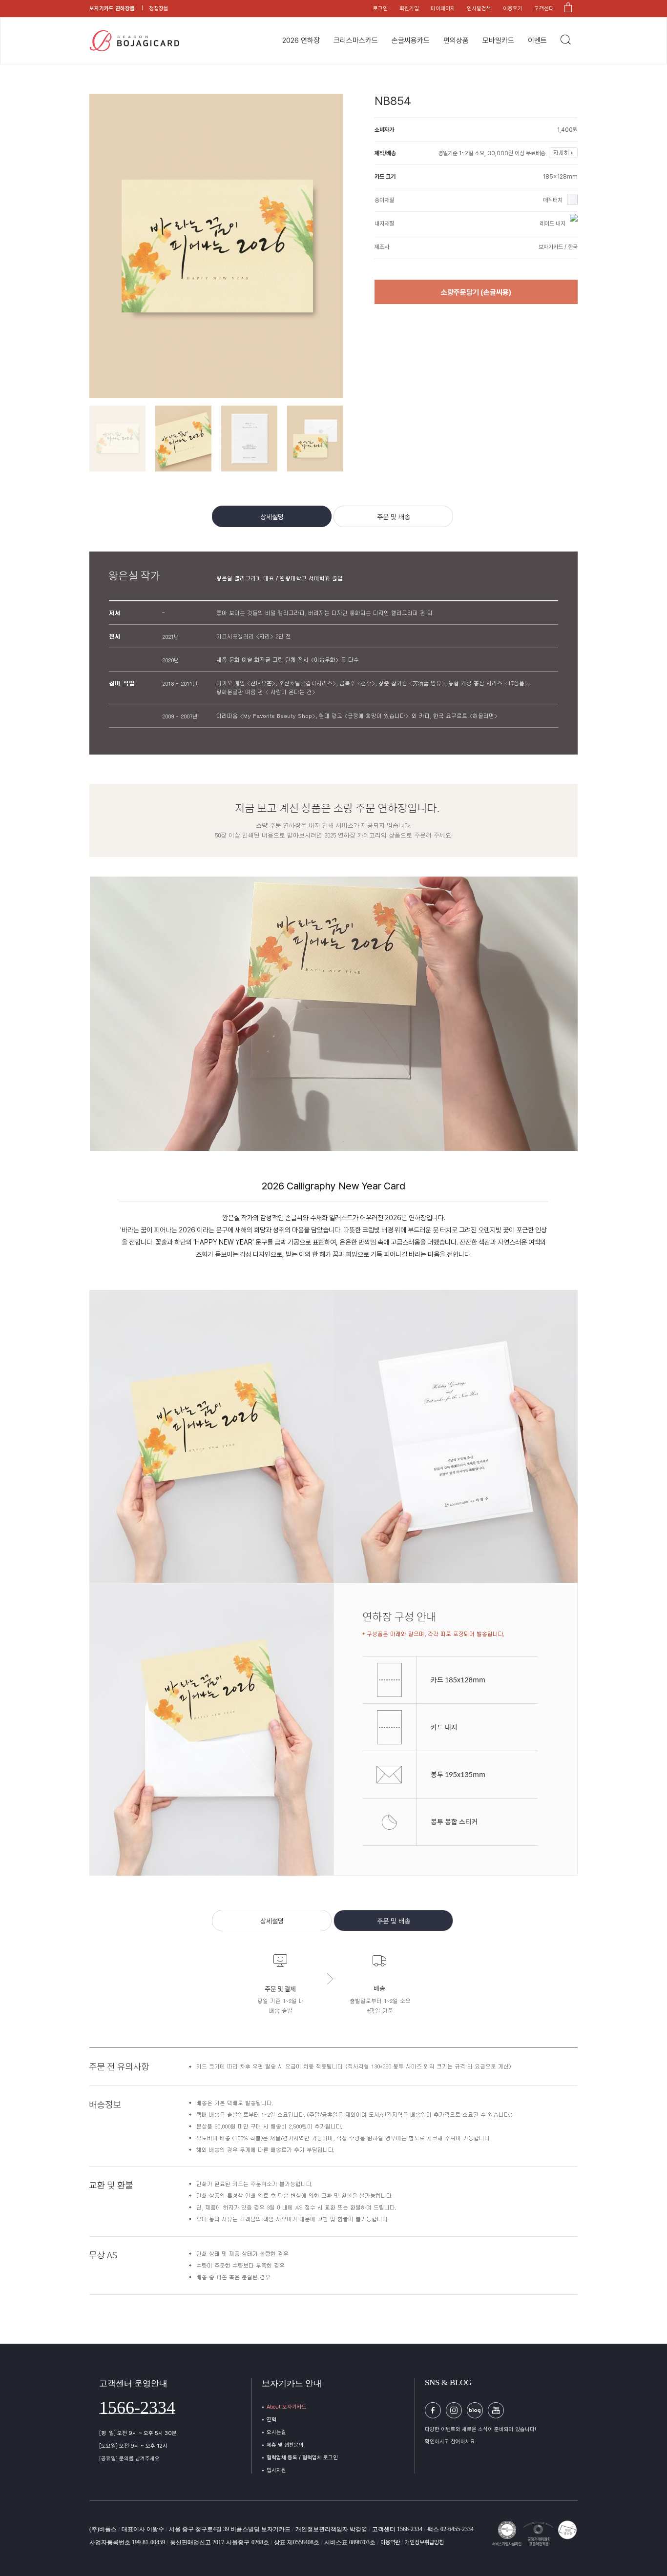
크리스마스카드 (356, 41)
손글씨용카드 (411, 41)
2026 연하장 (301, 41)
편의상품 (456, 41)
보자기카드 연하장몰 (112, 9)
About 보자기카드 (287, 2407)
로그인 (380, 9)
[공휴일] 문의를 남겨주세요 (129, 2459)
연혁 (271, 2420)
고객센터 (544, 9)
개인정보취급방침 (424, 2542)
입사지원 (276, 2470)
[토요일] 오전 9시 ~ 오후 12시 (133, 2446)
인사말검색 (479, 9)
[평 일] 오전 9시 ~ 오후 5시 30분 (138, 2433)
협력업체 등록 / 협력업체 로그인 (302, 2458)
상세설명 (272, 517)
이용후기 (513, 9)
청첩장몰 (159, 9)
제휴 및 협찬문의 (285, 2445)
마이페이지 (443, 9)
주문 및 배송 (394, 517)
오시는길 (276, 2432)
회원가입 (409, 9)
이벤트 (537, 41)
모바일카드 (498, 41)
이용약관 (391, 2542)
